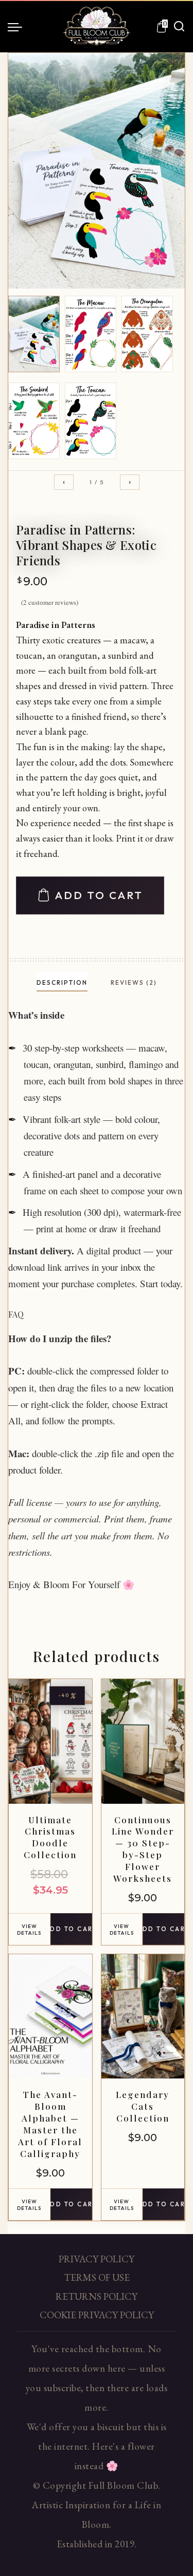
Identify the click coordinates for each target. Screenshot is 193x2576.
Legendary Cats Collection (143, 2106)
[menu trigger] (17, 27)
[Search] (179, 27)
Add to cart (99, 895)
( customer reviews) (50, 602)
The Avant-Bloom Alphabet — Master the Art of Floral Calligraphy (50, 2124)
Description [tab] (62, 982)
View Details (29, 1930)
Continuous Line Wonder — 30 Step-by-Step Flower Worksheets (143, 1849)
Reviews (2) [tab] (134, 982)
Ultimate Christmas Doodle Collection (50, 1837)
